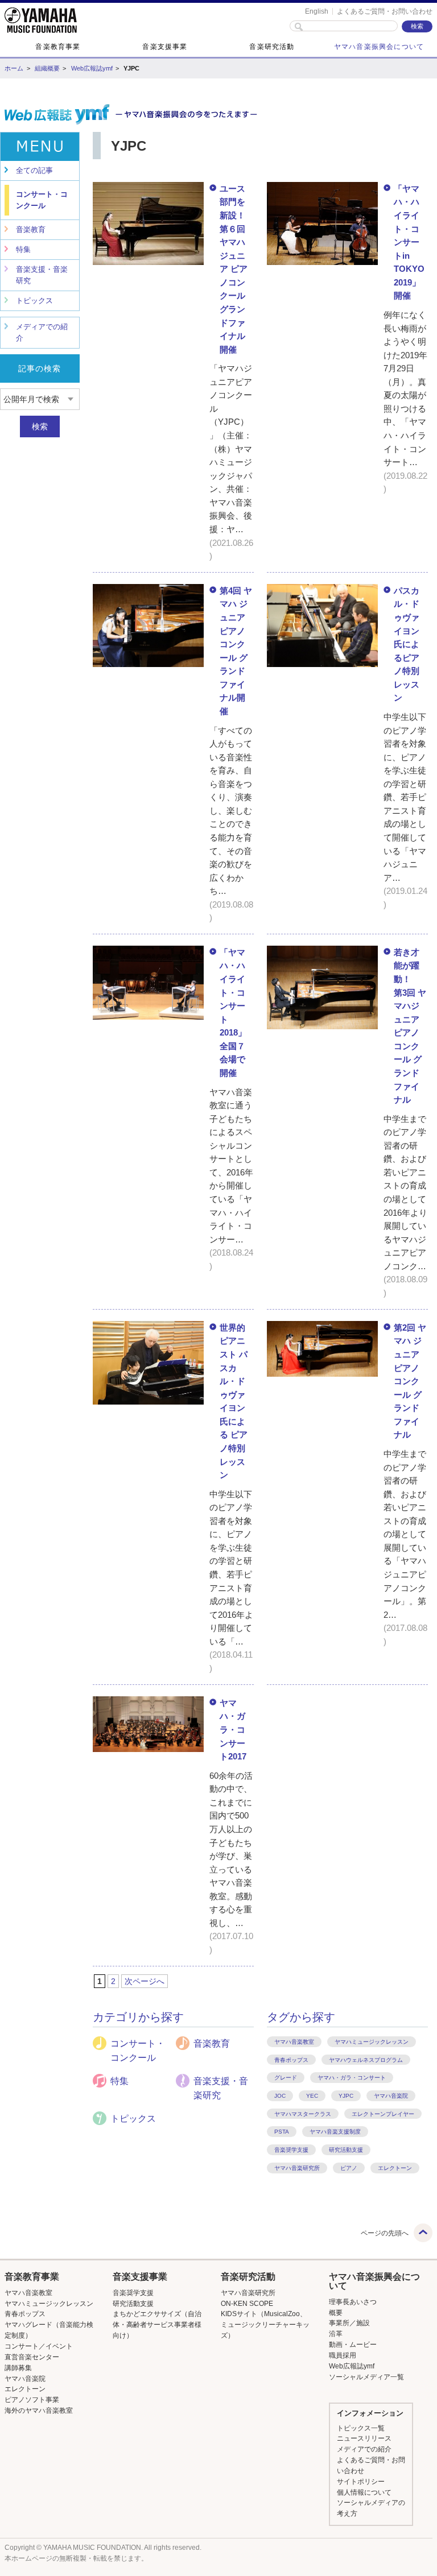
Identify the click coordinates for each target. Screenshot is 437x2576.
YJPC (346, 2096)
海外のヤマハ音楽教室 (39, 2411)
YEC (312, 2096)
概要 (336, 2313)
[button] (50, 2277)
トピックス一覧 (361, 2428)
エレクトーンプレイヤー (383, 2114)
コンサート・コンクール (42, 200)
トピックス (34, 301)
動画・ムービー (353, 2345)
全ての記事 (34, 170)
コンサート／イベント (39, 2346)
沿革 (336, 2334)
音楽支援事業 (165, 47)
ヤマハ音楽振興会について (379, 47)
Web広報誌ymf (92, 68)
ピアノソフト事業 (32, 2400)
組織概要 (47, 68)
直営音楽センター (32, 2357)
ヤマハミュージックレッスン (372, 2042)
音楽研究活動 (272, 47)
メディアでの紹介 (42, 332)
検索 (40, 426)
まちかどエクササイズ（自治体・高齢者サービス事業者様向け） (157, 2325)
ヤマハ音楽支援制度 (335, 2132)
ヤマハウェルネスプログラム (366, 2060)
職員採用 (343, 2355)
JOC (280, 2096)
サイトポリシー (361, 2482)
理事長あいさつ (353, 2302)
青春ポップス (291, 2060)
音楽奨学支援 (291, 2150)
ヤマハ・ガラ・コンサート (352, 2078)
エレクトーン (395, 2168)
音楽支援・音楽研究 (42, 275)
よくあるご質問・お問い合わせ (385, 11)
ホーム (14, 68)
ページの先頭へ (385, 2233)
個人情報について (364, 2492)
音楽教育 (31, 229)
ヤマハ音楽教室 (294, 2042)
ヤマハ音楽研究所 (297, 2168)
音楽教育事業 (58, 47)
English (317, 11)
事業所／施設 (349, 2323)
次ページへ (145, 1981)
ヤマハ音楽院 (391, 2096)
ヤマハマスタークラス (303, 2114)
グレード (286, 2078)
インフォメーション (370, 2413)
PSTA (282, 2132)
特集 (23, 249)
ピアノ (349, 2168)
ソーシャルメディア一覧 (366, 2377)
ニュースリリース (364, 2438)
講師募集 (18, 2368)
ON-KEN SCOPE (247, 2304)
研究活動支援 (346, 2150)
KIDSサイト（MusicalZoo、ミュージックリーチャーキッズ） (265, 2325)
